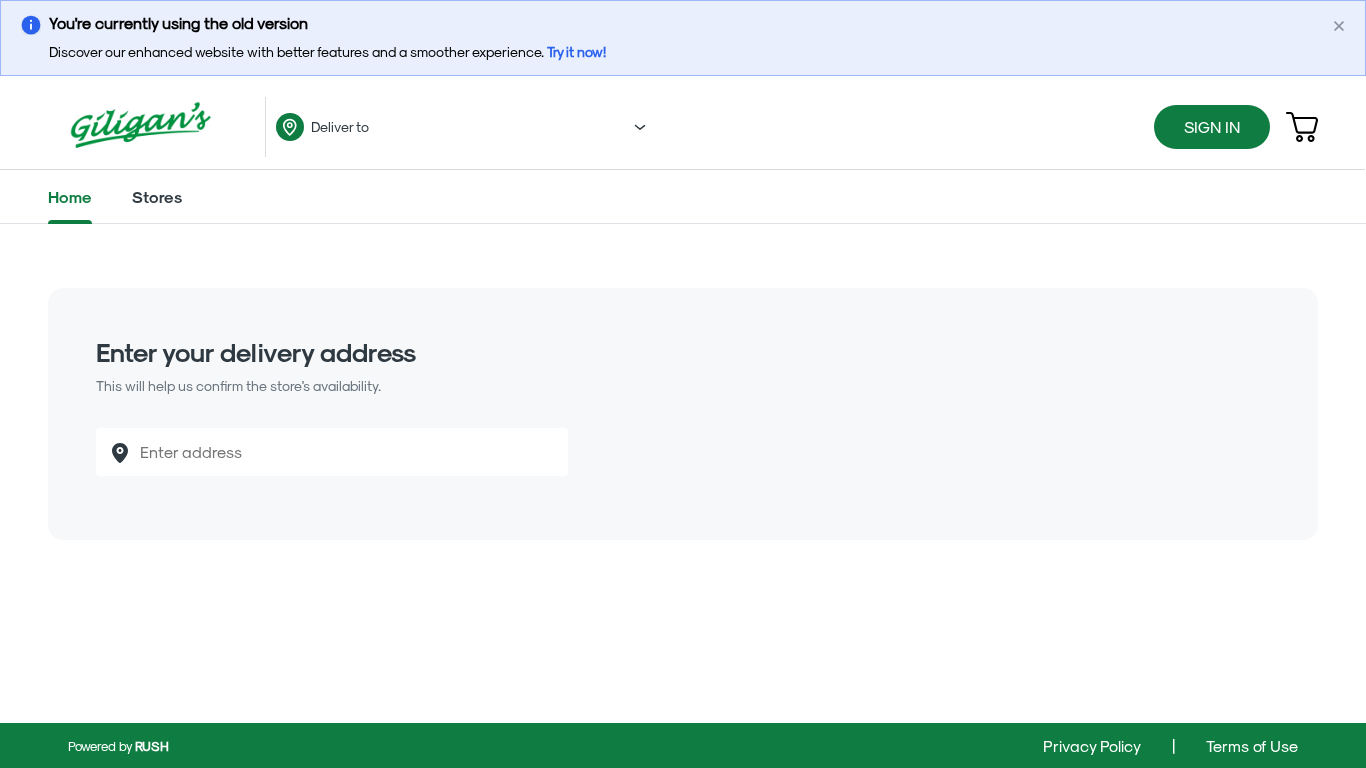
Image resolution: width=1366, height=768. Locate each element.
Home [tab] (70, 196)
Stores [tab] (157, 196)
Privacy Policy (1093, 745)
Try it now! (576, 51)
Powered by (118, 745)
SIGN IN (1212, 126)
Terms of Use (1250, 745)
